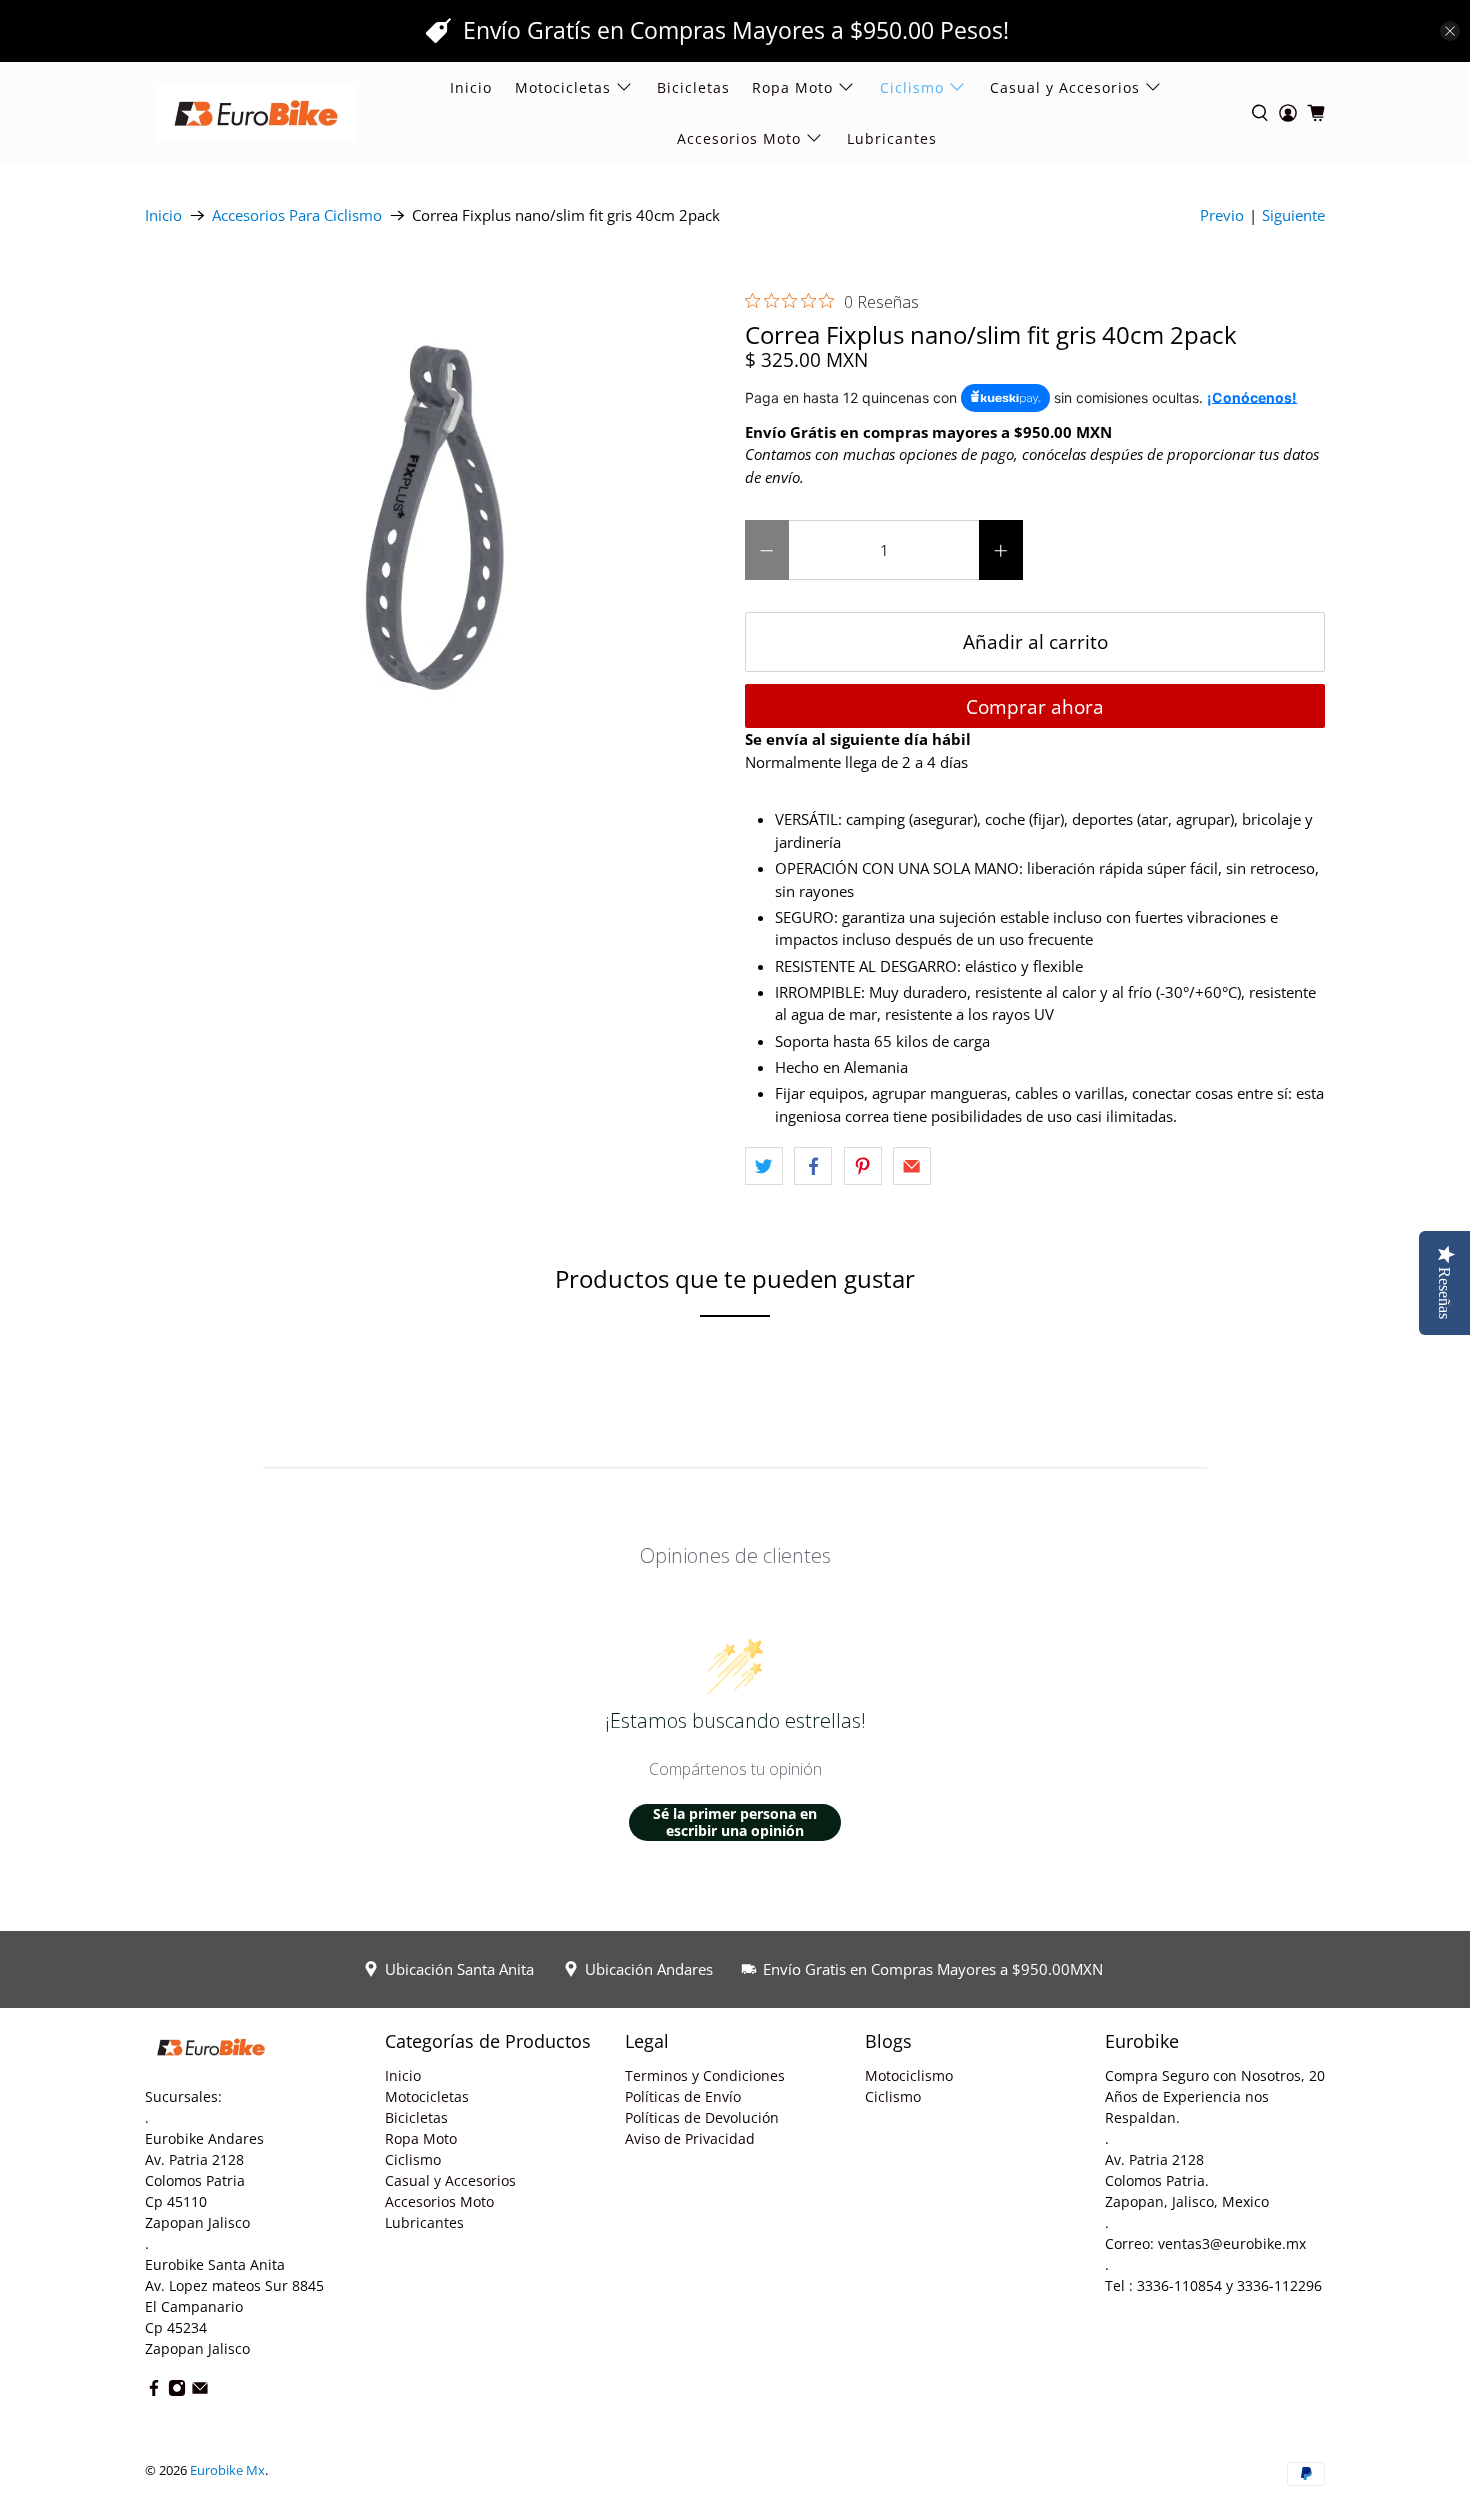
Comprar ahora (1035, 706)
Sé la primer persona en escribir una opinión (735, 1822)
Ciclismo (413, 2159)
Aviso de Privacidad (690, 2138)
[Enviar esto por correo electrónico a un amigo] (912, 1166)
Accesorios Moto (739, 138)
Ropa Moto (421, 2138)
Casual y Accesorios (1065, 87)
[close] (1450, 31)
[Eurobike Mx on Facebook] (154, 2391)
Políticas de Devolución (702, 2117)
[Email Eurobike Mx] (200, 2391)
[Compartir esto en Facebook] (813, 1166)
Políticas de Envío (683, 2096)
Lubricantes (892, 138)
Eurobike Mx (227, 2470)
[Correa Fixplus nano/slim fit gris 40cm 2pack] (435, 516)
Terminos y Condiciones (705, 2075)
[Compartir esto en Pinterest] (863, 1166)
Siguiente (1293, 215)
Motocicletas (427, 2096)
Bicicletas (693, 87)
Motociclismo (909, 2075)
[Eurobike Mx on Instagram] (177, 2391)
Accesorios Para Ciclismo (297, 215)
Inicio (471, 87)
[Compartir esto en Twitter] (764, 1166)
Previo (1222, 215)
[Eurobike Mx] (256, 113)
